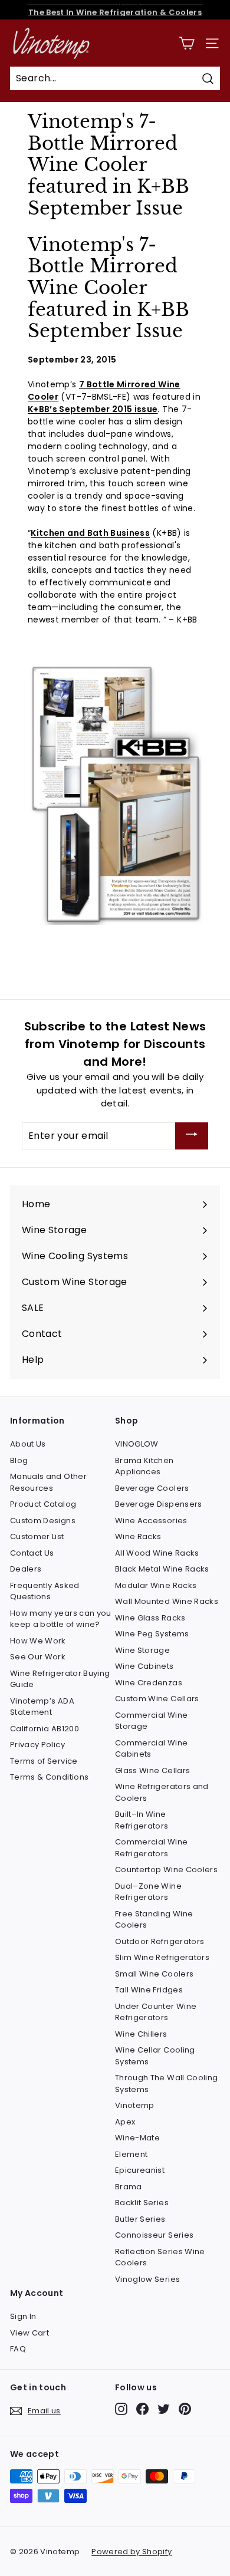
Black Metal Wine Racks (162, 1569)
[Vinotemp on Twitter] (164, 2409)
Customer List (37, 1536)
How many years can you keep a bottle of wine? (61, 1619)
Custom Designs (43, 1521)
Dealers (26, 1569)
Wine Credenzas (149, 1683)
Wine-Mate (137, 2138)
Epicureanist (140, 2170)
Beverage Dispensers (159, 1504)
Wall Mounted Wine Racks (167, 1601)
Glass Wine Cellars (152, 1770)
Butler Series (140, 2219)
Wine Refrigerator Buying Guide (60, 1679)
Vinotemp (135, 2105)
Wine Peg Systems (152, 1634)
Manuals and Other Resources (48, 1482)
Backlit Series (142, 2203)
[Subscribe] (192, 1136)
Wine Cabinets (144, 1666)
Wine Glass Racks (150, 1618)
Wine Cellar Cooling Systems (155, 2056)
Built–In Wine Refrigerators (142, 1820)
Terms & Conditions (49, 1777)
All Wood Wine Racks (157, 1553)
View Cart (29, 2333)
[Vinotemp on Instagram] (121, 2409)
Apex (125, 2122)
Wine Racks (138, 1536)
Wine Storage (142, 1650)
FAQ (18, 2349)
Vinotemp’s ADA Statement (42, 1707)
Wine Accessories (151, 1521)
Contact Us (32, 1553)
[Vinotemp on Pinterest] (185, 2409)
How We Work (38, 1641)
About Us (28, 1444)
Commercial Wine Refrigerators (151, 1848)
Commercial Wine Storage (151, 1721)
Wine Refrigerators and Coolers (162, 1792)
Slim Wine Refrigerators (162, 1957)
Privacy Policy (37, 1745)
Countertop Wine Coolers (166, 1870)
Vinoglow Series (147, 2279)
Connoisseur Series (154, 2235)
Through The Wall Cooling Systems (166, 2083)
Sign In (23, 2316)
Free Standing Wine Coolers (154, 1920)
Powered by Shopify (132, 2552)
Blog (19, 1460)
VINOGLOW (137, 1444)
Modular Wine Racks (156, 1585)
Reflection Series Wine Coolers (160, 2257)
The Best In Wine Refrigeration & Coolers (115, 10)
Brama (129, 2187)
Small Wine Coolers (154, 1974)
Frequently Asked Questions (45, 1591)
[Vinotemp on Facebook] (142, 2409)
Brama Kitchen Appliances (144, 1466)
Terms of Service (44, 1761)
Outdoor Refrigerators (160, 1941)
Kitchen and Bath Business (90, 533)
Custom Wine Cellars (157, 1699)
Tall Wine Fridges (149, 1990)
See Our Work (38, 1657)
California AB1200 (45, 1729)
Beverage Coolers (152, 1488)
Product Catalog (43, 1504)
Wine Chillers (141, 2034)
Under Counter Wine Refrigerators (156, 2012)
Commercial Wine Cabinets (151, 1749)
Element (131, 2154)
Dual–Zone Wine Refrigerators (148, 1892)
